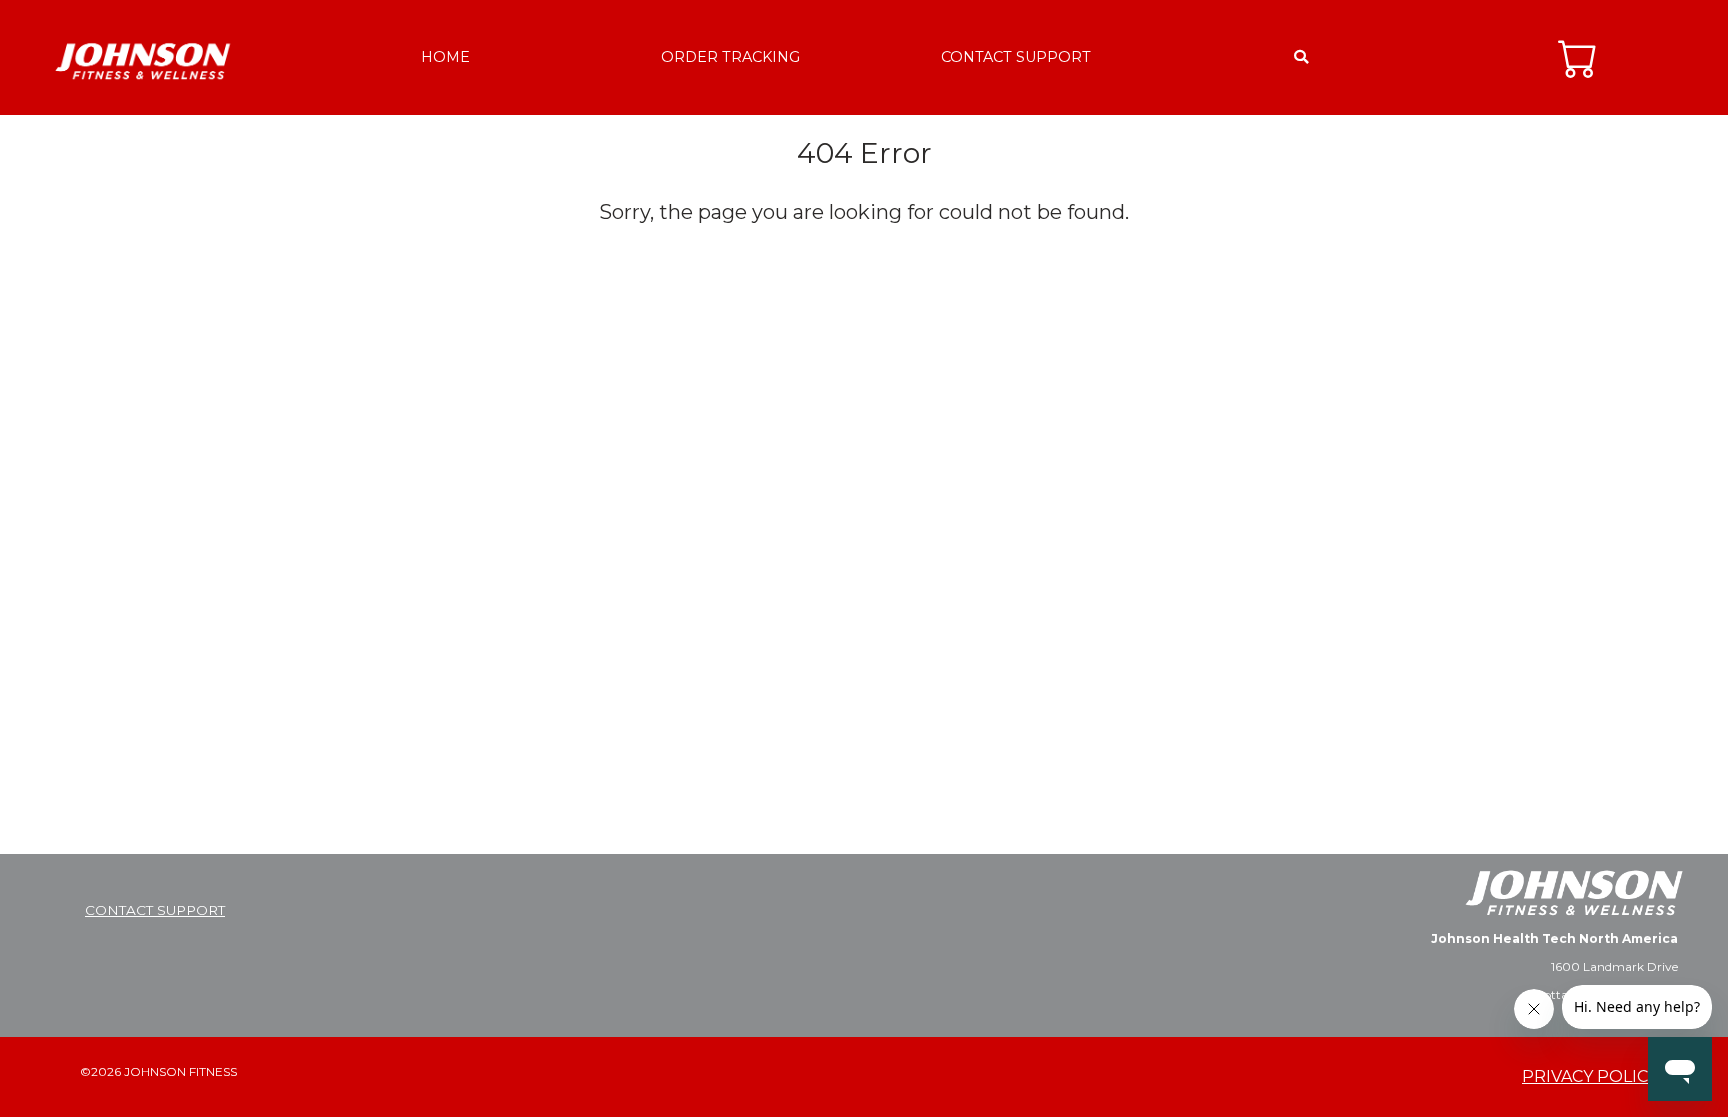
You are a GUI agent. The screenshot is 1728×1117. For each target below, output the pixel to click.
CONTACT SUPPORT (1016, 57)
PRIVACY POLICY (1590, 1076)
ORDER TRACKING (730, 57)
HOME (445, 57)
